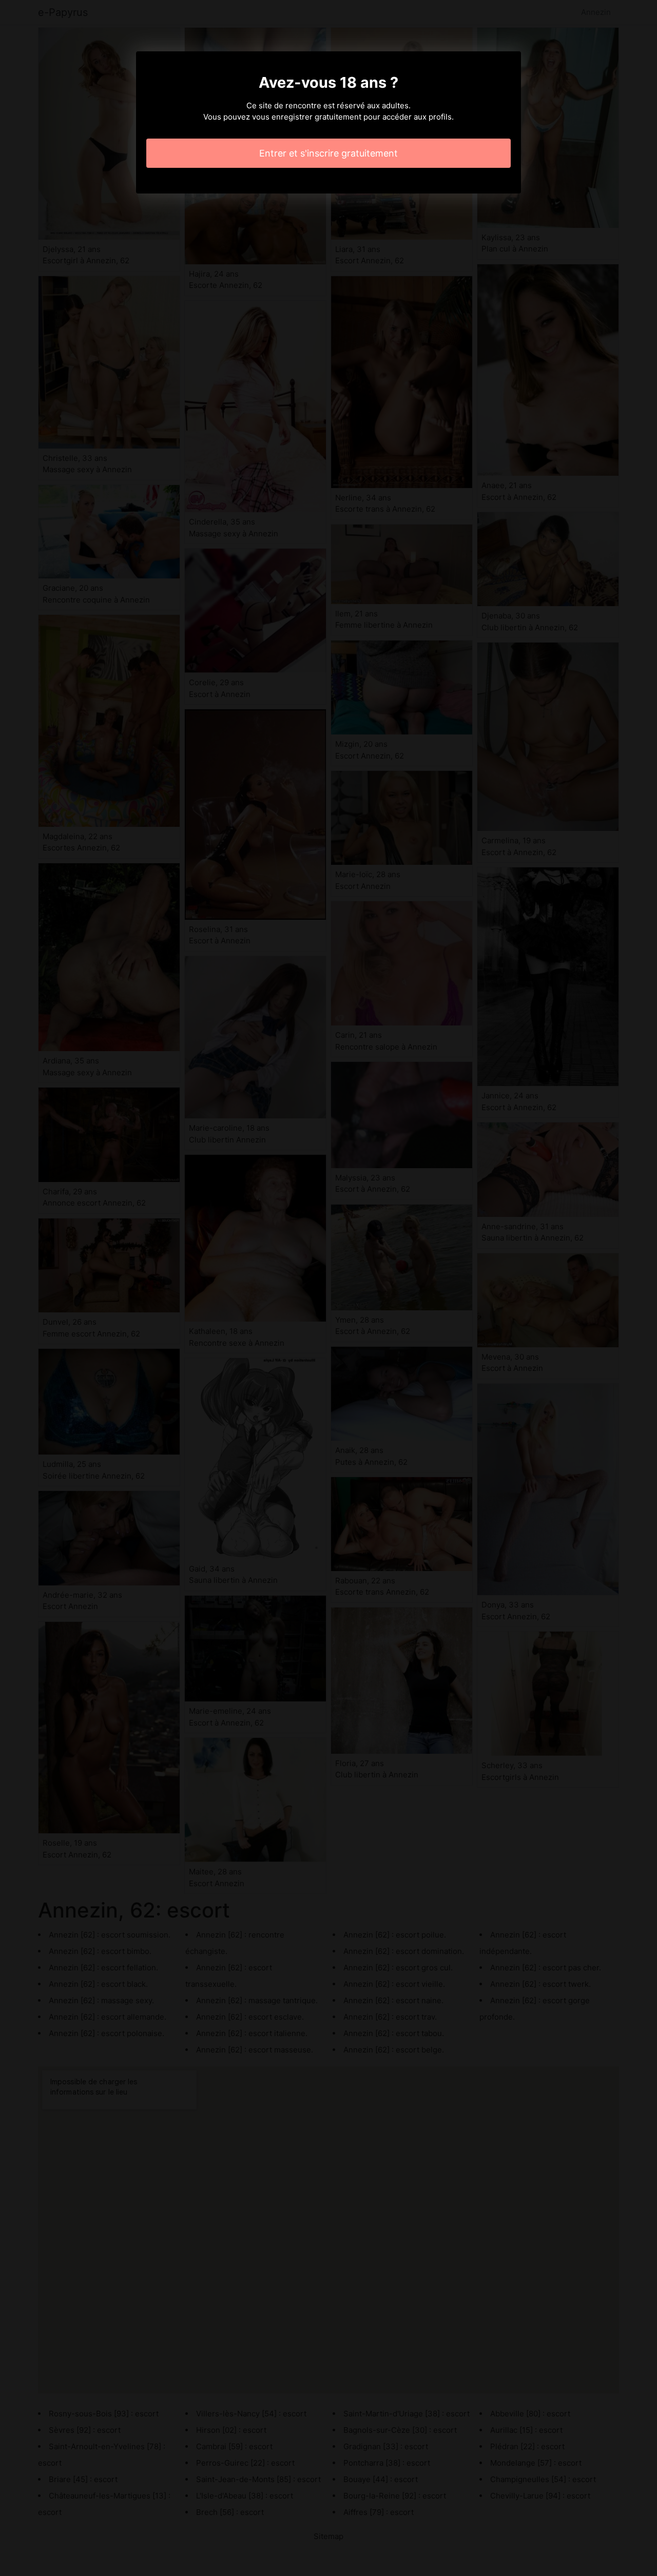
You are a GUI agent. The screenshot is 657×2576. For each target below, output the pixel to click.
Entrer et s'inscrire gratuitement (328, 153)
